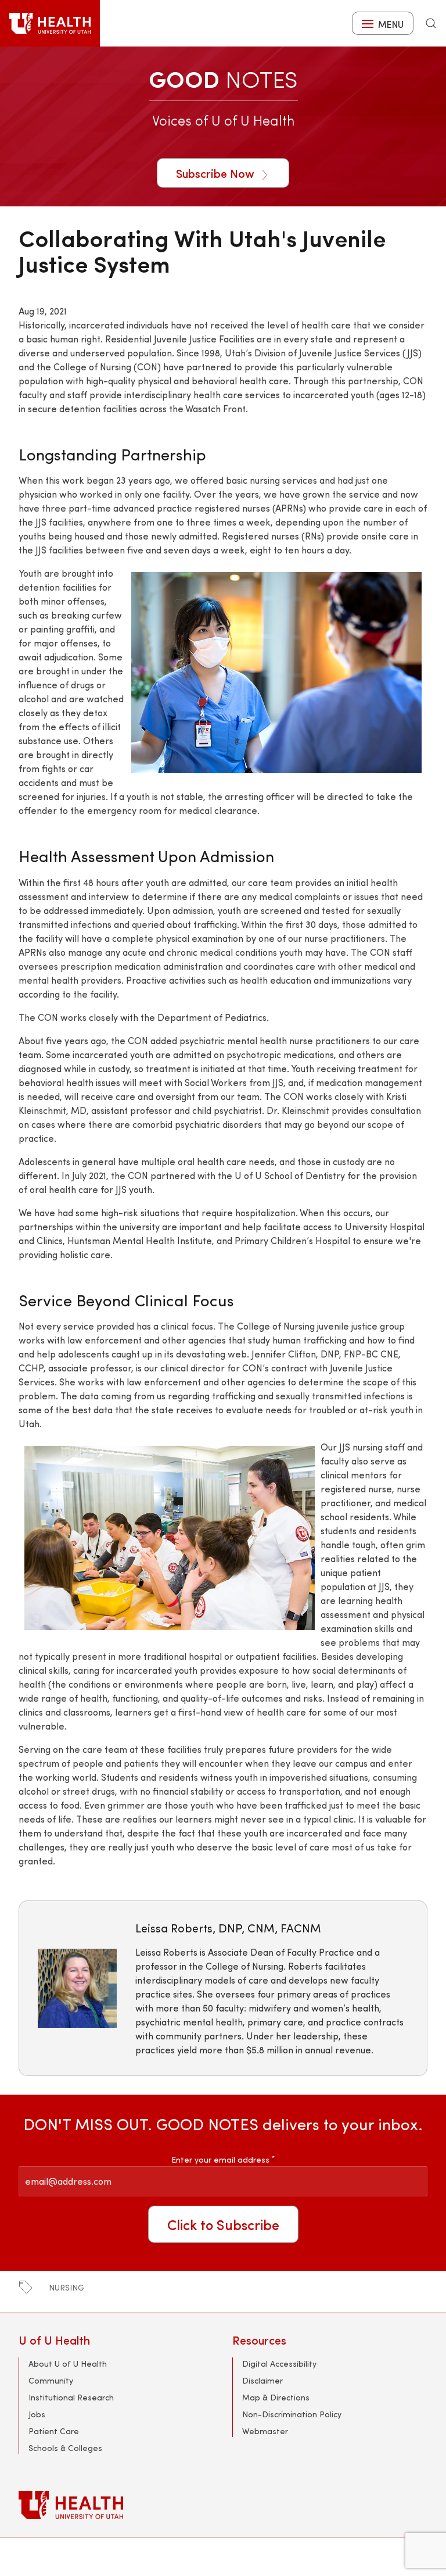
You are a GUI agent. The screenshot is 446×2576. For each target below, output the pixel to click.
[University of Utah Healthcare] (223, 2505)
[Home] (50, 23)
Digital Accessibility (279, 2364)
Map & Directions (276, 2397)
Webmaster (265, 2431)
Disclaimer (262, 2380)
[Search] (431, 23)
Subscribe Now (217, 173)
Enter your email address (223, 2159)
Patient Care (54, 2431)
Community (51, 2380)
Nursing (66, 2287)
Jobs (37, 2414)
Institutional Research (71, 2397)
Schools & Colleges (65, 2448)
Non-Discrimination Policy (292, 2414)
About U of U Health (68, 2364)
